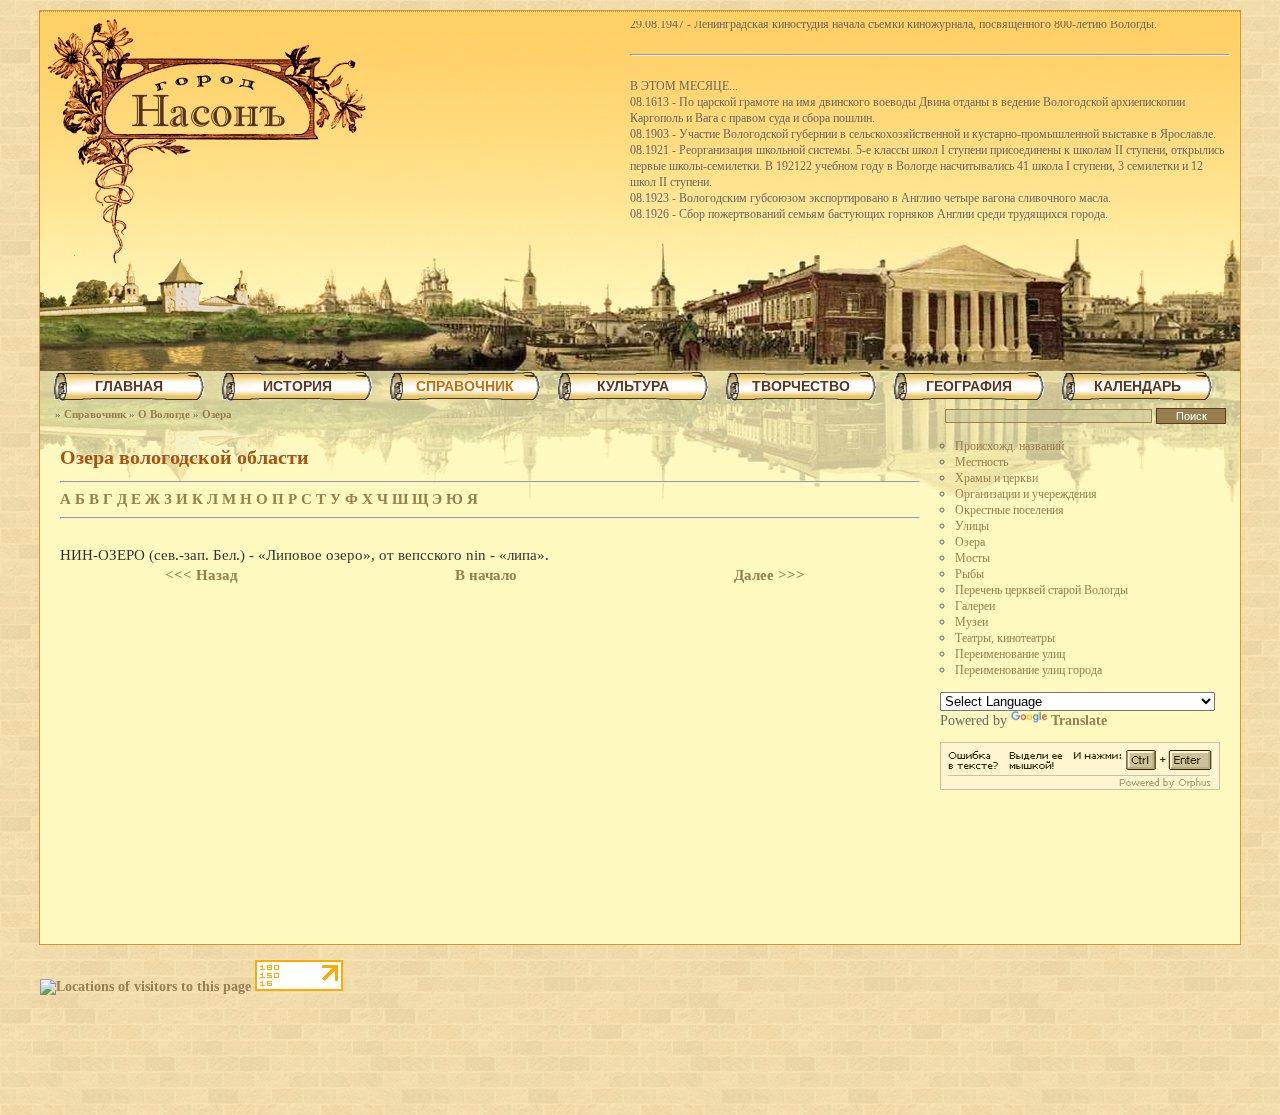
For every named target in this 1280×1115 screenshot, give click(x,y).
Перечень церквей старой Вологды (1041, 590)
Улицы (972, 526)
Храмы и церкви (996, 478)
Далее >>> (769, 575)
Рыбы (969, 574)
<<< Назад (201, 575)
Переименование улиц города (1028, 670)
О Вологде (164, 414)
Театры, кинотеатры (1005, 638)
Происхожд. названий (1009, 446)
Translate (1079, 720)
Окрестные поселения (1009, 510)
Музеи (971, 622)
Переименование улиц (1010, 654)
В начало (486, 575)
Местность (981, 462)
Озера (217, 414)
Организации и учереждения (1026, 494)
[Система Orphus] (1080, 785)
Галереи (975, 606)
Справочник (95, 414)
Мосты (972, 558)
